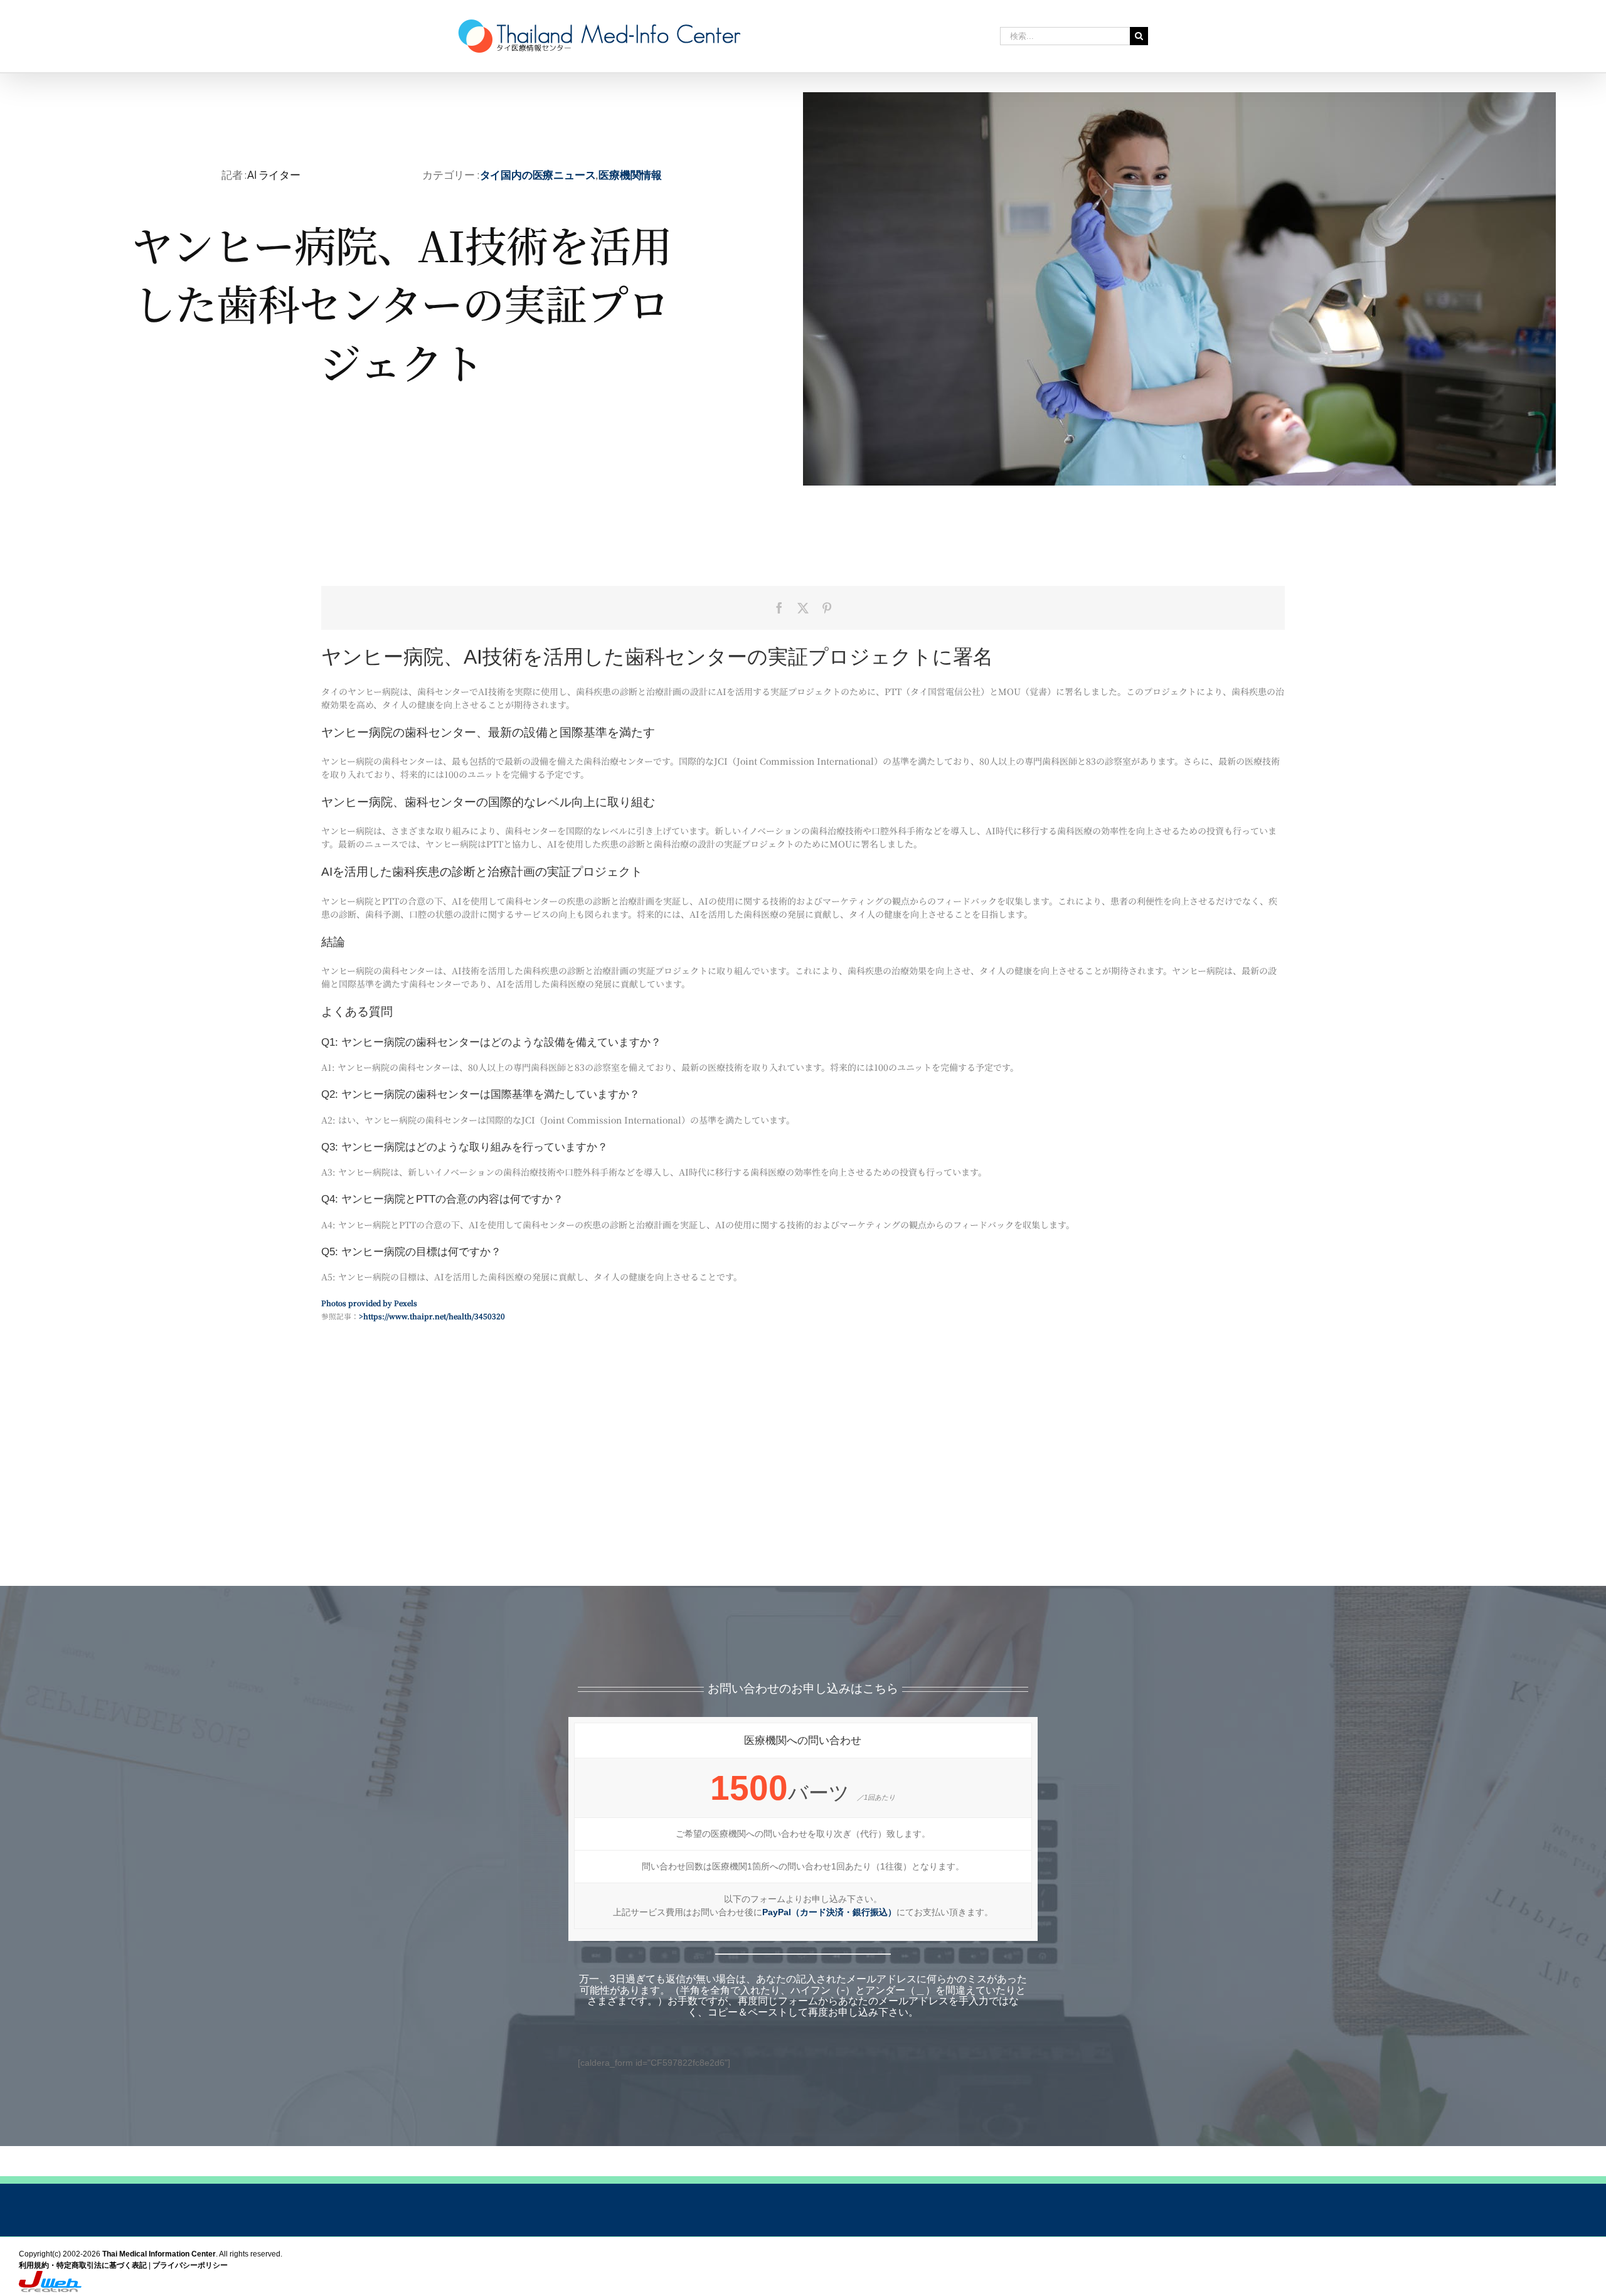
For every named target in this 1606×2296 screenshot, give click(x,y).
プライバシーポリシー (190, 2265)
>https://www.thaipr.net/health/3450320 (432, 1316)
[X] (803, 608)
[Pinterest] (827, 608)
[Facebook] (779, 608)
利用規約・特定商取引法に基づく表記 (83, 2265)
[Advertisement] (803, 1485)
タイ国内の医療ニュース (538, 174)
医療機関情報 (630, 174)
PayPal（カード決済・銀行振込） (829, 1912)
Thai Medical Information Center (159, 2254)
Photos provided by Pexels (369, 1303)
